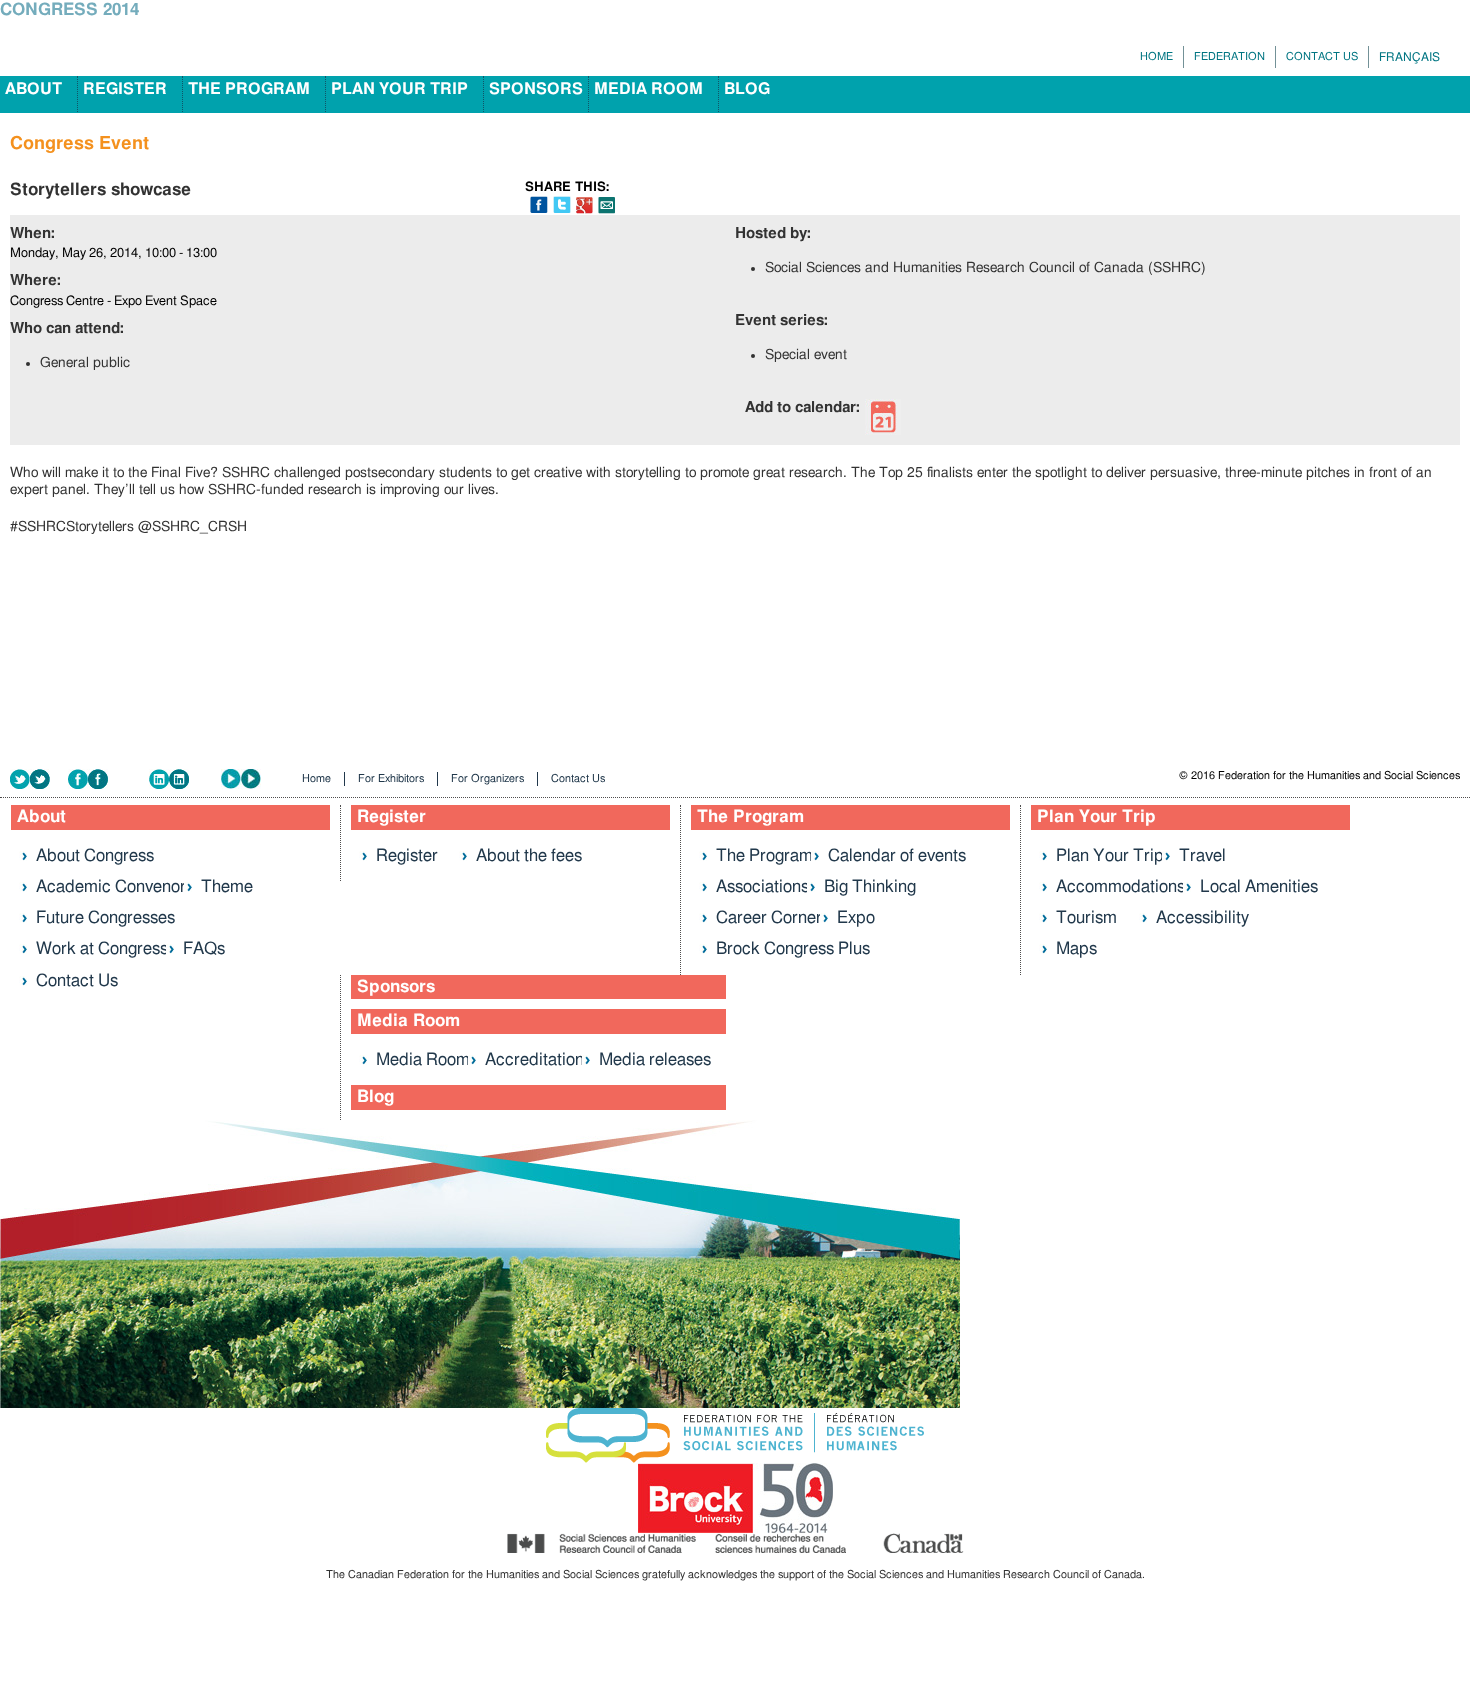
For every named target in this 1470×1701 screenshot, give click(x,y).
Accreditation (534, 1059)
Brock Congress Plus (793, 948)
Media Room (648, 89)
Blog (747, 89)
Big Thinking (870, 886)
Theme (227, 886)
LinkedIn (185, 779)
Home (1156, 56)
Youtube (255, 779)
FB (539, 204)
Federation (1229, 56)
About (33, 89)
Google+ (584, 205)
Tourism (1086, 917)
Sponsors (536, 89)
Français (1409, 57)
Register (125, 89)
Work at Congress (102, 948)
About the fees (529, 855)
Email (606, 205)
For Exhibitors (391, 778)
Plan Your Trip (399, 89)
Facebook (108, 779)
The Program (249, 89)
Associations (762, 886)
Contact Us (1322, 56)
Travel (1202, 855)
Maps (1076, 948)
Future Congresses (105, 917)
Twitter (39, 779)
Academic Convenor (111, 886)
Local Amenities (1259, 886)
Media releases (655, 1059)
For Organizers (487, 778)
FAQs (204, 948)
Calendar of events (897, 855)
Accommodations (1120, 886)
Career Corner (769, 917)
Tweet (562, 204)
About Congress (95, 855)
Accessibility (1202, 917)
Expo (856, 917)
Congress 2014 (69, 10)
